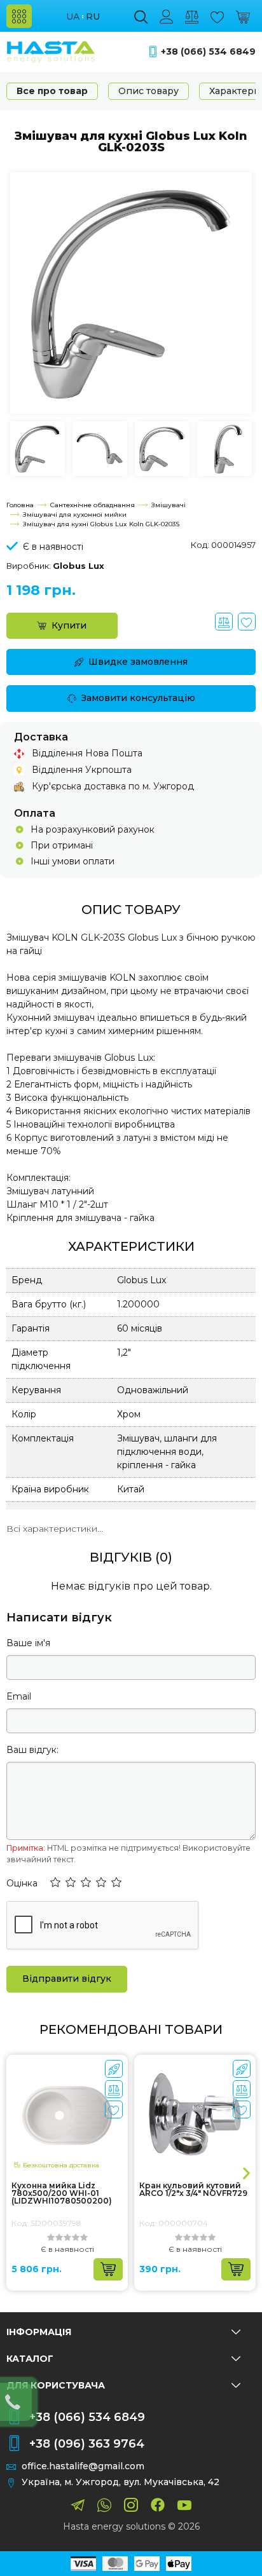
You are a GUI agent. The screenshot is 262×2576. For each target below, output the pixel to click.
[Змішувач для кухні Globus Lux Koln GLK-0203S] (131, 292)
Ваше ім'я (28, 1643)
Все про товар (52, 91)
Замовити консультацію (138, 698)
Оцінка (22, 1883)
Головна (20, 505)
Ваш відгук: (32, 1750)
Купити (69, 625)
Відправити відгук (67, 1979)
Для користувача (56, 2385)
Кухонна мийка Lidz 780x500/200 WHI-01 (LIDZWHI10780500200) (62, 2193)
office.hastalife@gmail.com (83, 2466)
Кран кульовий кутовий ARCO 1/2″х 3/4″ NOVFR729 (193, 2190)
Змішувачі (169, 505)
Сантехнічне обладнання (93, 505)
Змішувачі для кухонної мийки (75, 515)
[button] (55, 1883)
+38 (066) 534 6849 (208, 52)
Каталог (30, 2359)
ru (93, 17)
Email (19, 1696)
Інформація (39, 2332)
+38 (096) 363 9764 (87, 2444)
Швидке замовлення (138, 662)
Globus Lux (79, 566)
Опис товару (148, 91)
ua (73, 17)
